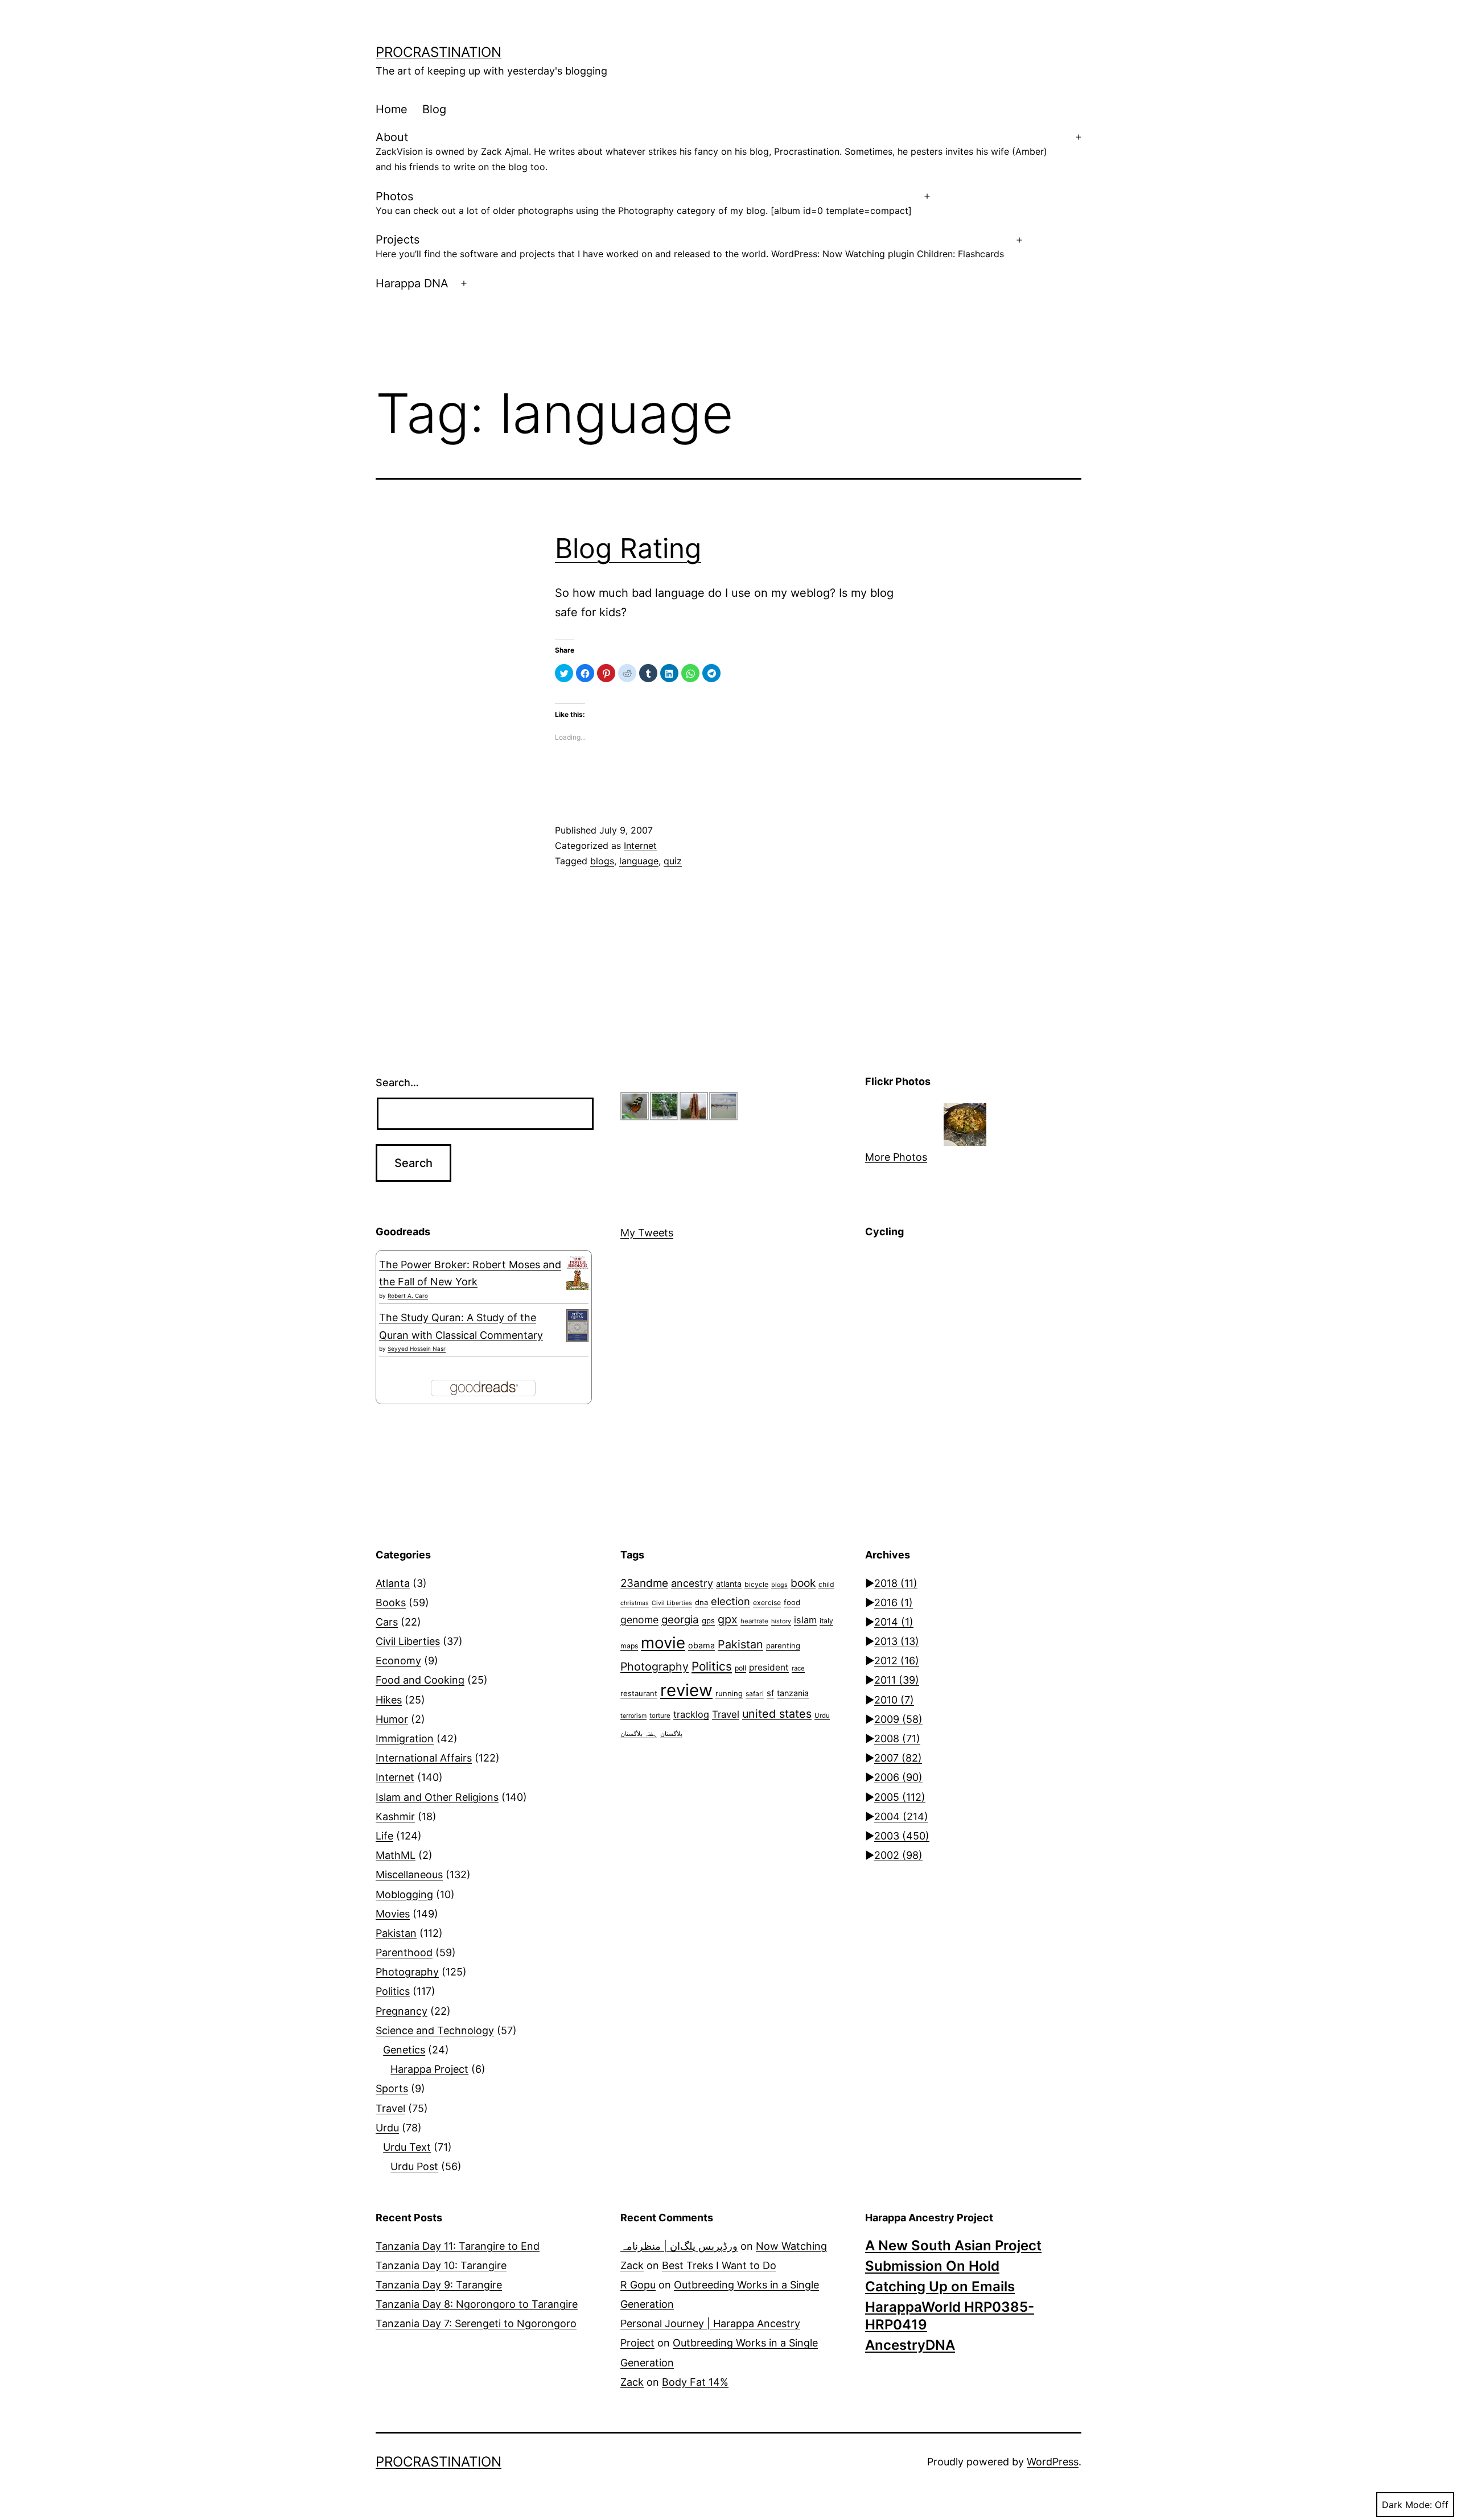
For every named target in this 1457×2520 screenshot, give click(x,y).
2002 (898, 1855)
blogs (602, 861)
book (803, 1583)
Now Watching (791, 2246)
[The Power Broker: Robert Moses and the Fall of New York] (577, 1273)
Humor (392, 1719)
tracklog (691, 1714)
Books (391, 1603)
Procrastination (439, 52)
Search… (397, 1082)
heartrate (754, 1621)
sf (770, 1693)
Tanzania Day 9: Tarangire (439, 2285)
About (711, 151)
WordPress (1053, 2462)
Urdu (387, 2128)
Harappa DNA (412, 283)
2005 (900, 1797)
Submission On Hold (932, 2266)
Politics (393, 1991)
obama (701, 1645)
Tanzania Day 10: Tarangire (441, 2265)
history (781, 1621)
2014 (894, 1622)
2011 (897, 1680)
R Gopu (638, 2285)
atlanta (729, 1584)
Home (392, 109)
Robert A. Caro (408, 1296)
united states (777, 1714)
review (686, 1690)
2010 (894, 1700)
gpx (728, 1619)
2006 (898, 1777)
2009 (898, 1719)
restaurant (639, 1693)
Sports (392, 2088)
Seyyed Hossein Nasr (417, 1348)
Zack (632, 2265)
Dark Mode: (1407, 2505)
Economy (398, 1661)
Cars (387, 1622)
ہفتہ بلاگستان (639, 1734)
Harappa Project (429, 2069)
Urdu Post (414, 2166)
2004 (901, 1816)
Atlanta (393, 1583)
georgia (680, 1619)
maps (629, 1646)
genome (639, 1620)
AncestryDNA (910, 2345)
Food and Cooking (420, 1680)
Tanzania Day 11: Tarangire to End (458, 2246)
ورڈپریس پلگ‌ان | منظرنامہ (679, 2246)
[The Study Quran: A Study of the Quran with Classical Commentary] (577, 1326)
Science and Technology (435, 2030)
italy (826, 1621)
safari (755, 1694)
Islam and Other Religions (437, 1797)
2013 (897, 1641)
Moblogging (404, 1894)
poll (740, 1668)
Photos (644, 203)
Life (384, 1836)
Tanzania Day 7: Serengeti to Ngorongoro (476, 2323)
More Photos (896, 1157)
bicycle (756, 1584)
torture (660, 1715)
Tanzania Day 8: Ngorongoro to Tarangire (477, 2304)
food (792, 1602)
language (639, 861)
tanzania (793, 1693)
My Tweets (647, 1233)
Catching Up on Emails (940, 2286)
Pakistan (396, 1933)
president (769, 1667)
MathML (396, 1855)
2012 (897, 1661)
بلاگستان (671, 1734)
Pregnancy (402, 2011)
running (729, 1693)
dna (701, 1602)
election (730, 1601)
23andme (644, 1583)
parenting (783, 1645)
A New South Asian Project (953, 2245)
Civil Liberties (408, 1641)
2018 (896, 1583)
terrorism (633, 1716)
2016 (894, 1603)
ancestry (692, 1583)
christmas (635, 1603)
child (826, 1584)
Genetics (404, 2050)
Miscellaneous (409, 1874)
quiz (673, 861)
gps (708, 1620)
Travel (390, 2108)
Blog (434, 109)
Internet (640, 846)
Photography (407, 1972)
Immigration (405, 1739)
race (798, 1668)
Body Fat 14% (695, 2382)
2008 (897, 1739)
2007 (898, 1758)
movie (663, 1643)
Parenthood (404, 1952)
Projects (690, 246)
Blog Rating (628, 548)
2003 (902, 1836)
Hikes (389, 1700)
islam (805, 1620)
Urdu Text (407, 2147)
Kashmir (395, 1816)
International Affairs (424, 1758)
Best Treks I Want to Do (719, 2265)
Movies (393, 1914)
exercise (767, 1603)
